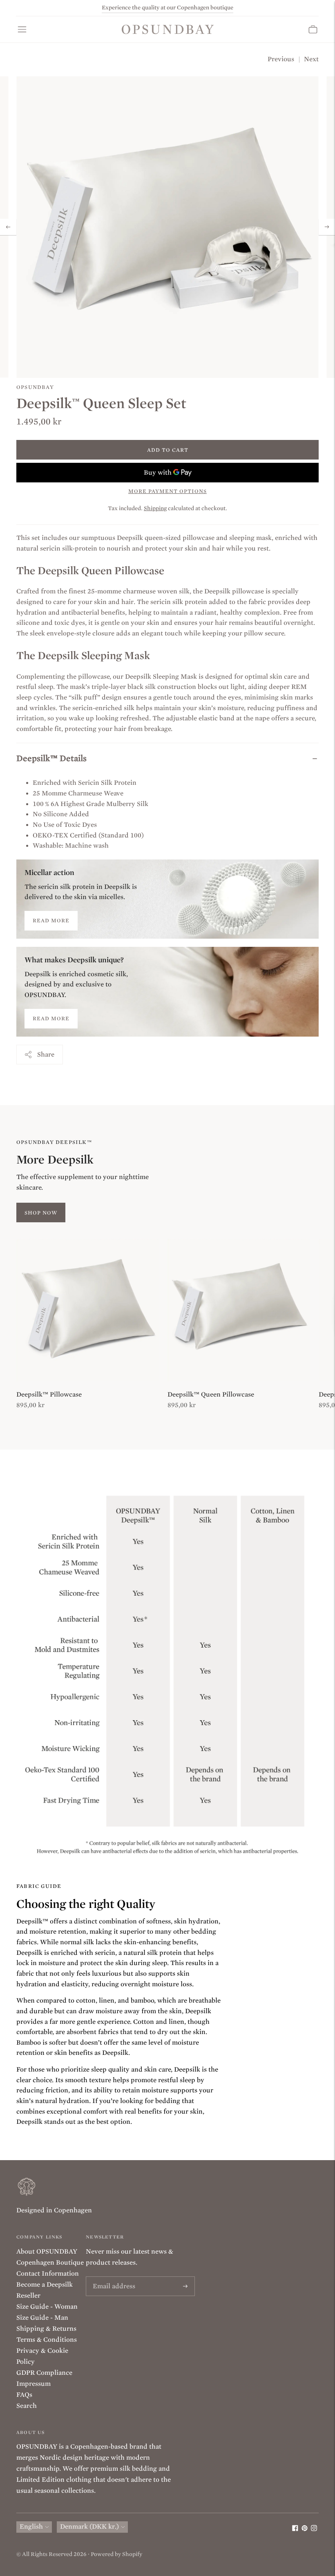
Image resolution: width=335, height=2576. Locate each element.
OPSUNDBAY (35, 387)
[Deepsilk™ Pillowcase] (88, 1310)
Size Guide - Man (42, 2318)
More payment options (167, 491)
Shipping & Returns (46, 2329)
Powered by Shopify (116, 2554)
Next (311, 59)
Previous (281, 59)
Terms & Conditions (47, 2340)
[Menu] (22, 29)
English (31, 2527)
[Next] (327, 227)
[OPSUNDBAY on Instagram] (314, 2529)
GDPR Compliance (44, 2373)
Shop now (41, 1213)
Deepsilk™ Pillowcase (49, 1395)
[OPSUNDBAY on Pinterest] (305, 2529)
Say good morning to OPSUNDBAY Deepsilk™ (167, 8)
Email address (112, 2277)
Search (27, 2406)
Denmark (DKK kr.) (89, 2527)
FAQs (24, 2395)
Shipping (155, 508)
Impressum (33, 2384)
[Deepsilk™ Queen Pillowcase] (239, 1310)
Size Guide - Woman (47, 2307)
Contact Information (48, 2274)
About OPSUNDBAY (47, 2252)
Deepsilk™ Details (51, 758)
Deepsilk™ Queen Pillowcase (211, 1395)
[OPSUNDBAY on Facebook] (295, 2529)
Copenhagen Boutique (50, 2263)
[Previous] (8, 227)
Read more (51, 920)
